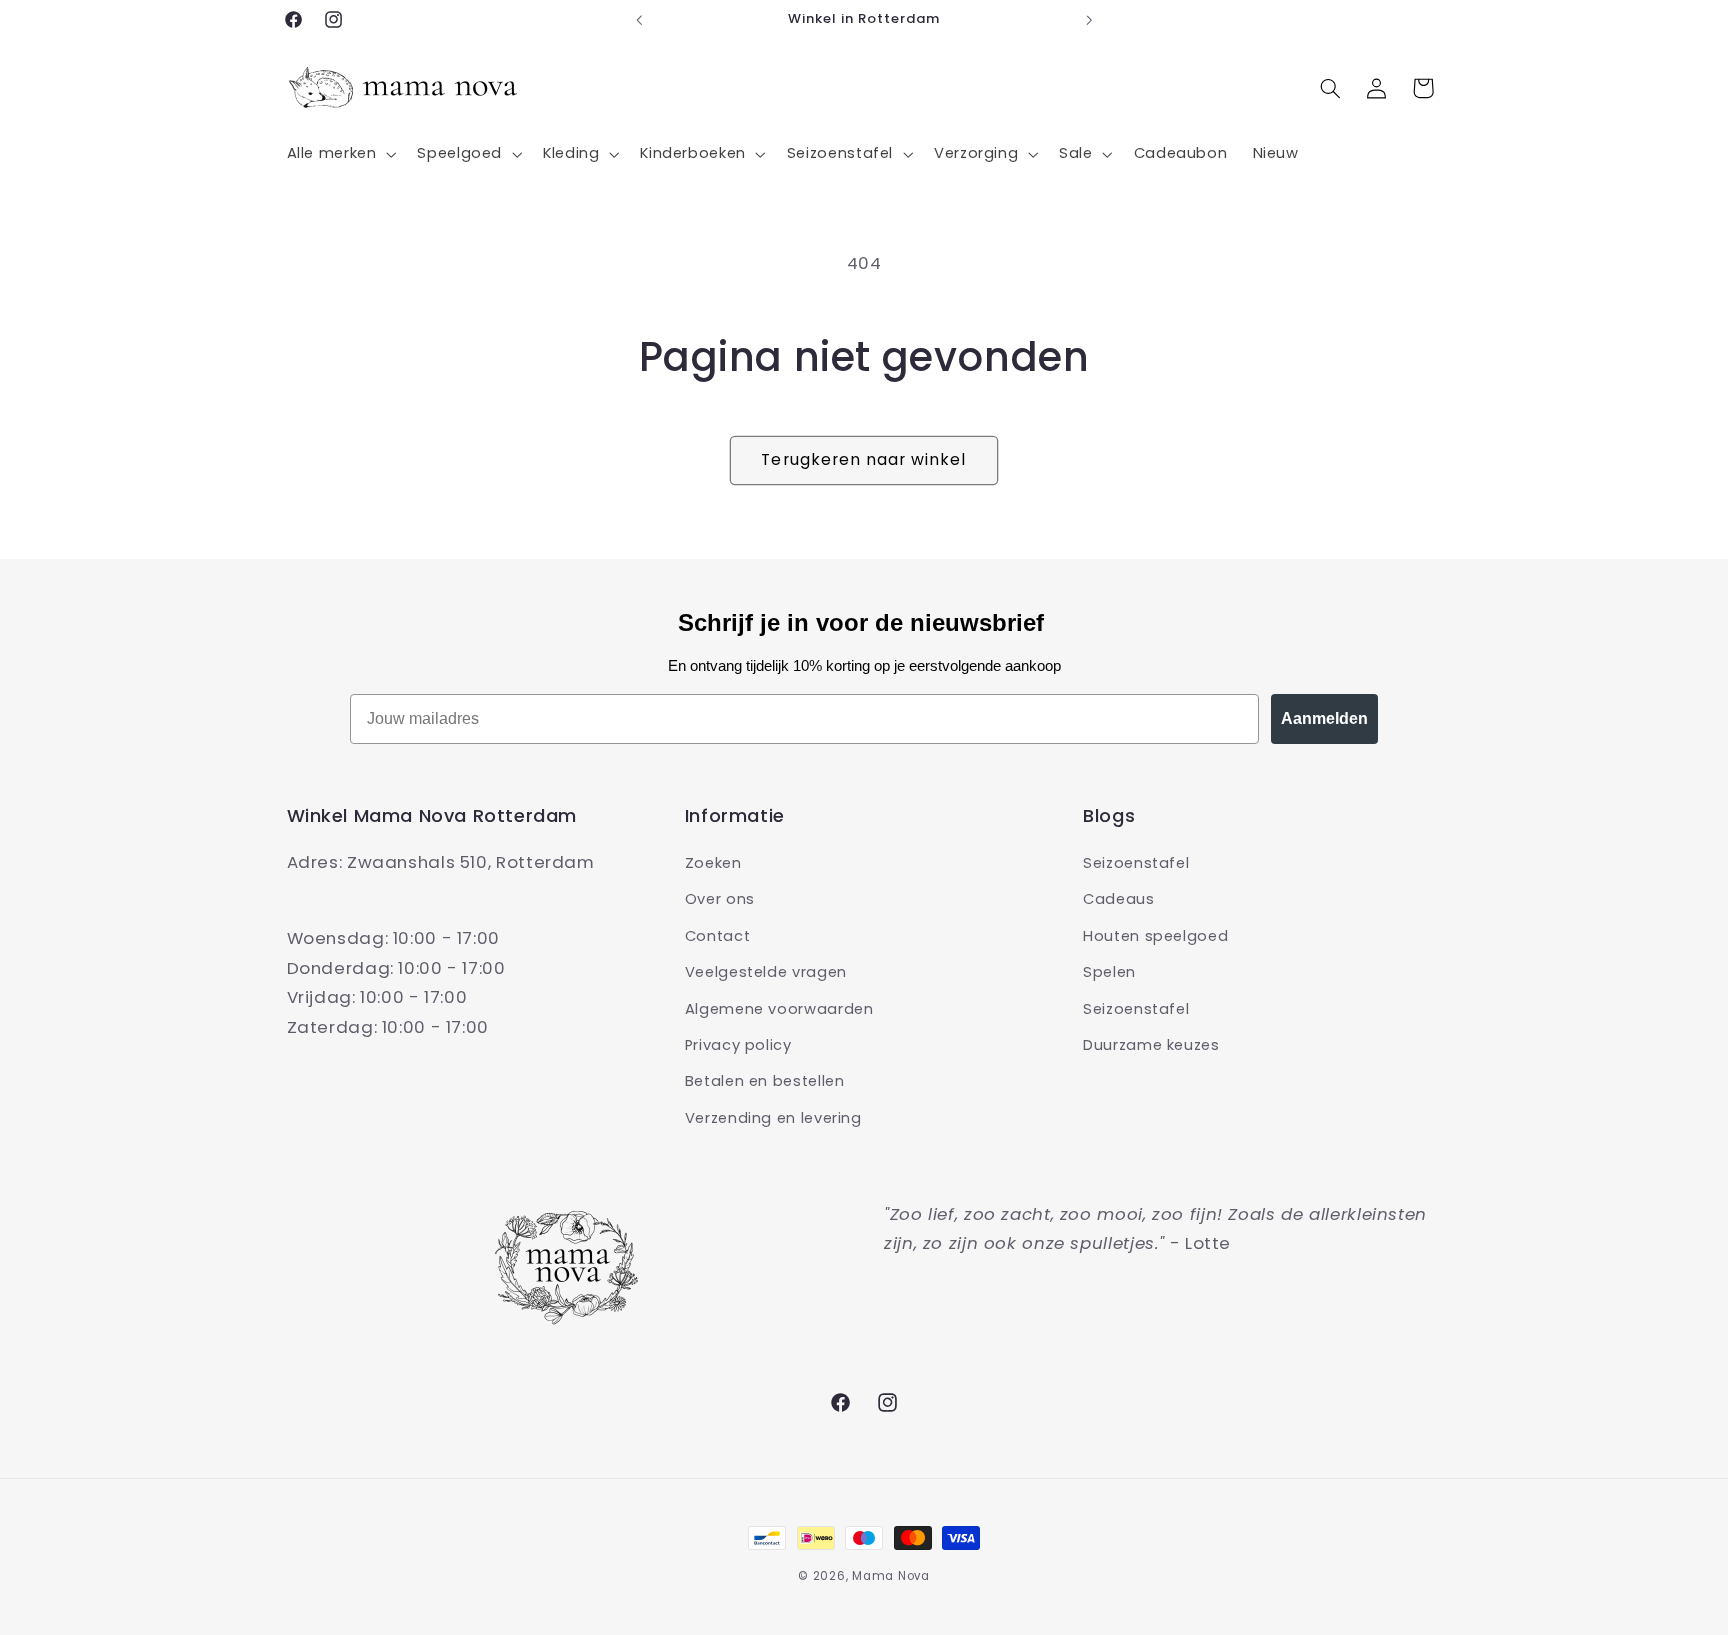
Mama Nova (891, 1576)
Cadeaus (1118, 899)
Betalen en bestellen (765, 1081)
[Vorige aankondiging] (639, 20)
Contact (717, 936)
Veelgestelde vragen (766, 972)
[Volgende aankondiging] (1089, 20)
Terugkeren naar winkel (863, 459)
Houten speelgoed (1155, 936)
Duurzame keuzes (1151, 1045)
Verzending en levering (773, 1118)
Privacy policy (738, 1045)
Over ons (720, 899)
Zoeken (713, 863)
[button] (339, 154)
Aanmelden (1324, 718)
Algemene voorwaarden (779, 1009)
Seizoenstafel (1136, 863)
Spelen (1109, 972)
